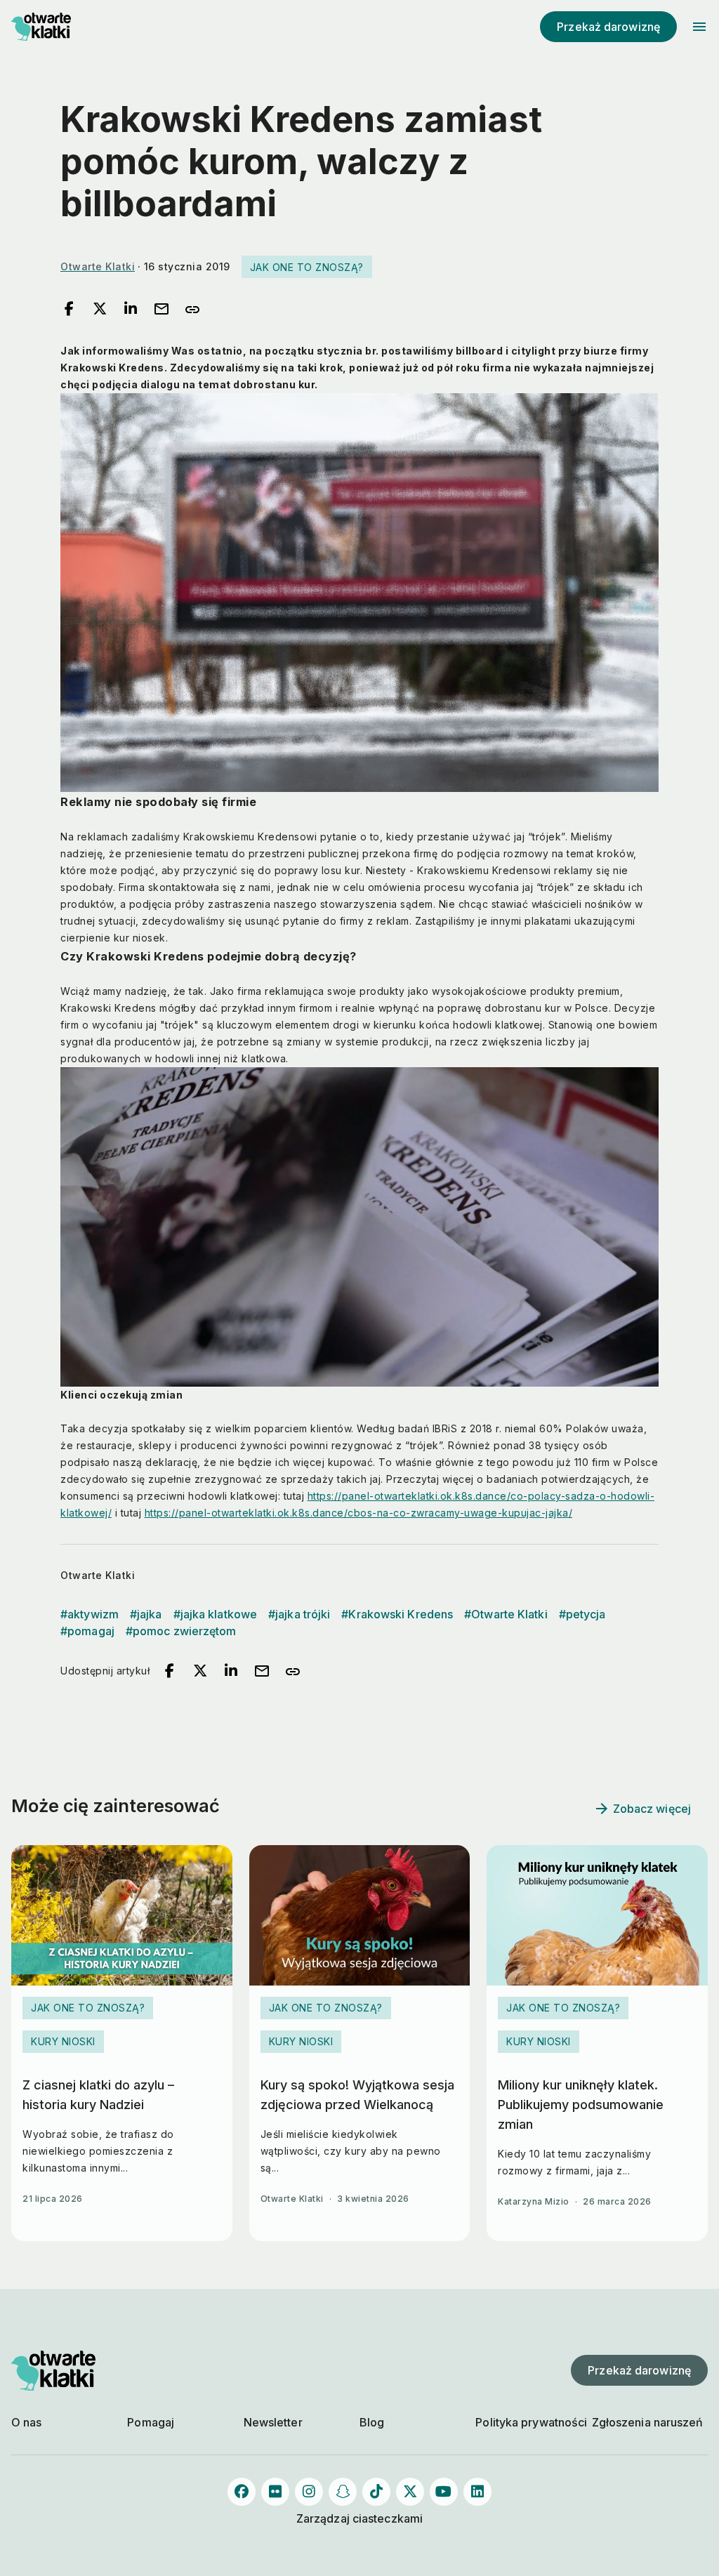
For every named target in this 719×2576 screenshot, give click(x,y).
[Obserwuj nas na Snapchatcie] (343, 2492)
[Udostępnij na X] (100, 310)
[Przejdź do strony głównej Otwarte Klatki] (53, 27)
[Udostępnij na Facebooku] (69, 310)
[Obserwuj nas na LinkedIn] (477, 2492)
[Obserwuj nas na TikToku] (376, 2492)
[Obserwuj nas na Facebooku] (242, 2492)
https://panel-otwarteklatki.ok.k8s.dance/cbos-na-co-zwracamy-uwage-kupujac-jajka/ (359, 1513)
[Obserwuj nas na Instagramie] (309, 2492)
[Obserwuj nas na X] (410, 2492)
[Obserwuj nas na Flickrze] (275, 2492)
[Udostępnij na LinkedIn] (131, 310)
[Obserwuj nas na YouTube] (444, 2492)
